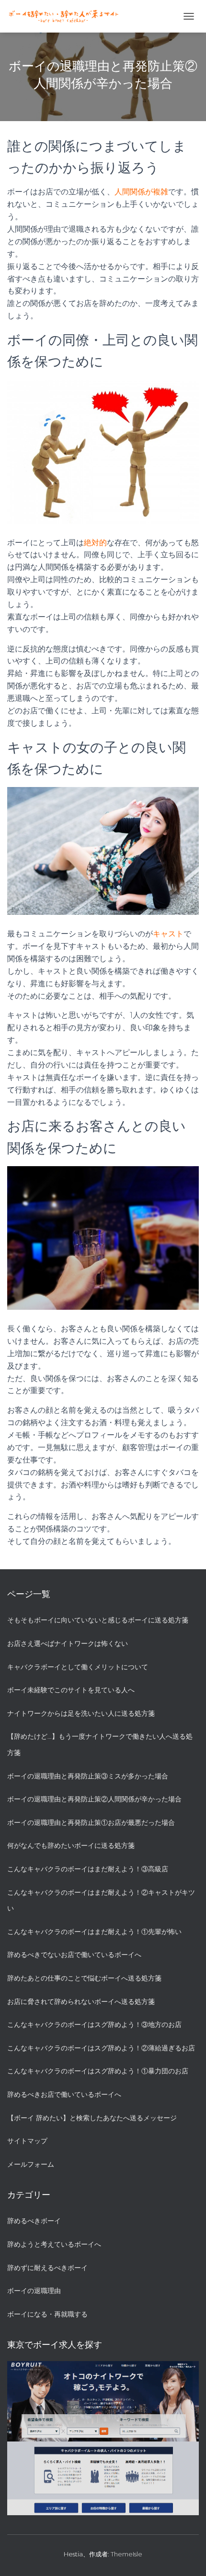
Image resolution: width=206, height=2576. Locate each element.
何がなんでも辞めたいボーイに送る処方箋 (71, 1845)
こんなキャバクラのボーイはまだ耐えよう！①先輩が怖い (94, 1932)
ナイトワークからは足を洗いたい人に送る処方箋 (81, 1713)
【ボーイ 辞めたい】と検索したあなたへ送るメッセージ (92, 2118)
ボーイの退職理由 (34, 2291)
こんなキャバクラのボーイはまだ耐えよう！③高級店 (88, 1869)
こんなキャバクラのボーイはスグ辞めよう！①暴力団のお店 (98, 2071)
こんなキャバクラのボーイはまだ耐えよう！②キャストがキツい (101, 1901)
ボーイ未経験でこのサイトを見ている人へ (71, 1690)
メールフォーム (31, 2164)
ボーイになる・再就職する (47, 2314)
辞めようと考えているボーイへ (54, 2244)
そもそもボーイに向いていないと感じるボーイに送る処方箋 (98, 1620)
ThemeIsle (126, 2554)
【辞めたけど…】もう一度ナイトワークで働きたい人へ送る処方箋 (100, 1744)
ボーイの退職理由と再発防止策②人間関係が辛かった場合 (94, 1799)
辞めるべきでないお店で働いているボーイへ (74, 1955)
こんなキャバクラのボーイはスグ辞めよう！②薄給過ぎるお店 (101, 2048)
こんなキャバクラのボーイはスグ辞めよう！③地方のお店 (94, 2025)
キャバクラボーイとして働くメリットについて (78, 1667)
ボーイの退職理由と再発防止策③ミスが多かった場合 (88, 1776)
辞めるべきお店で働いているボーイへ (64, 2094)
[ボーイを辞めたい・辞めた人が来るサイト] (67, 17)
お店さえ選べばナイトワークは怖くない (68, 1643)
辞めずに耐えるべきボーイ (47, 2268)
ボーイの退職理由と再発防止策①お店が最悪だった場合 (91, 1822)
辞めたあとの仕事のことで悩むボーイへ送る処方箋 (84, 1978)
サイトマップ (27, 2141)
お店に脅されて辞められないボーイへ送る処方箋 (81, 2002)
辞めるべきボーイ (34, 2221)
